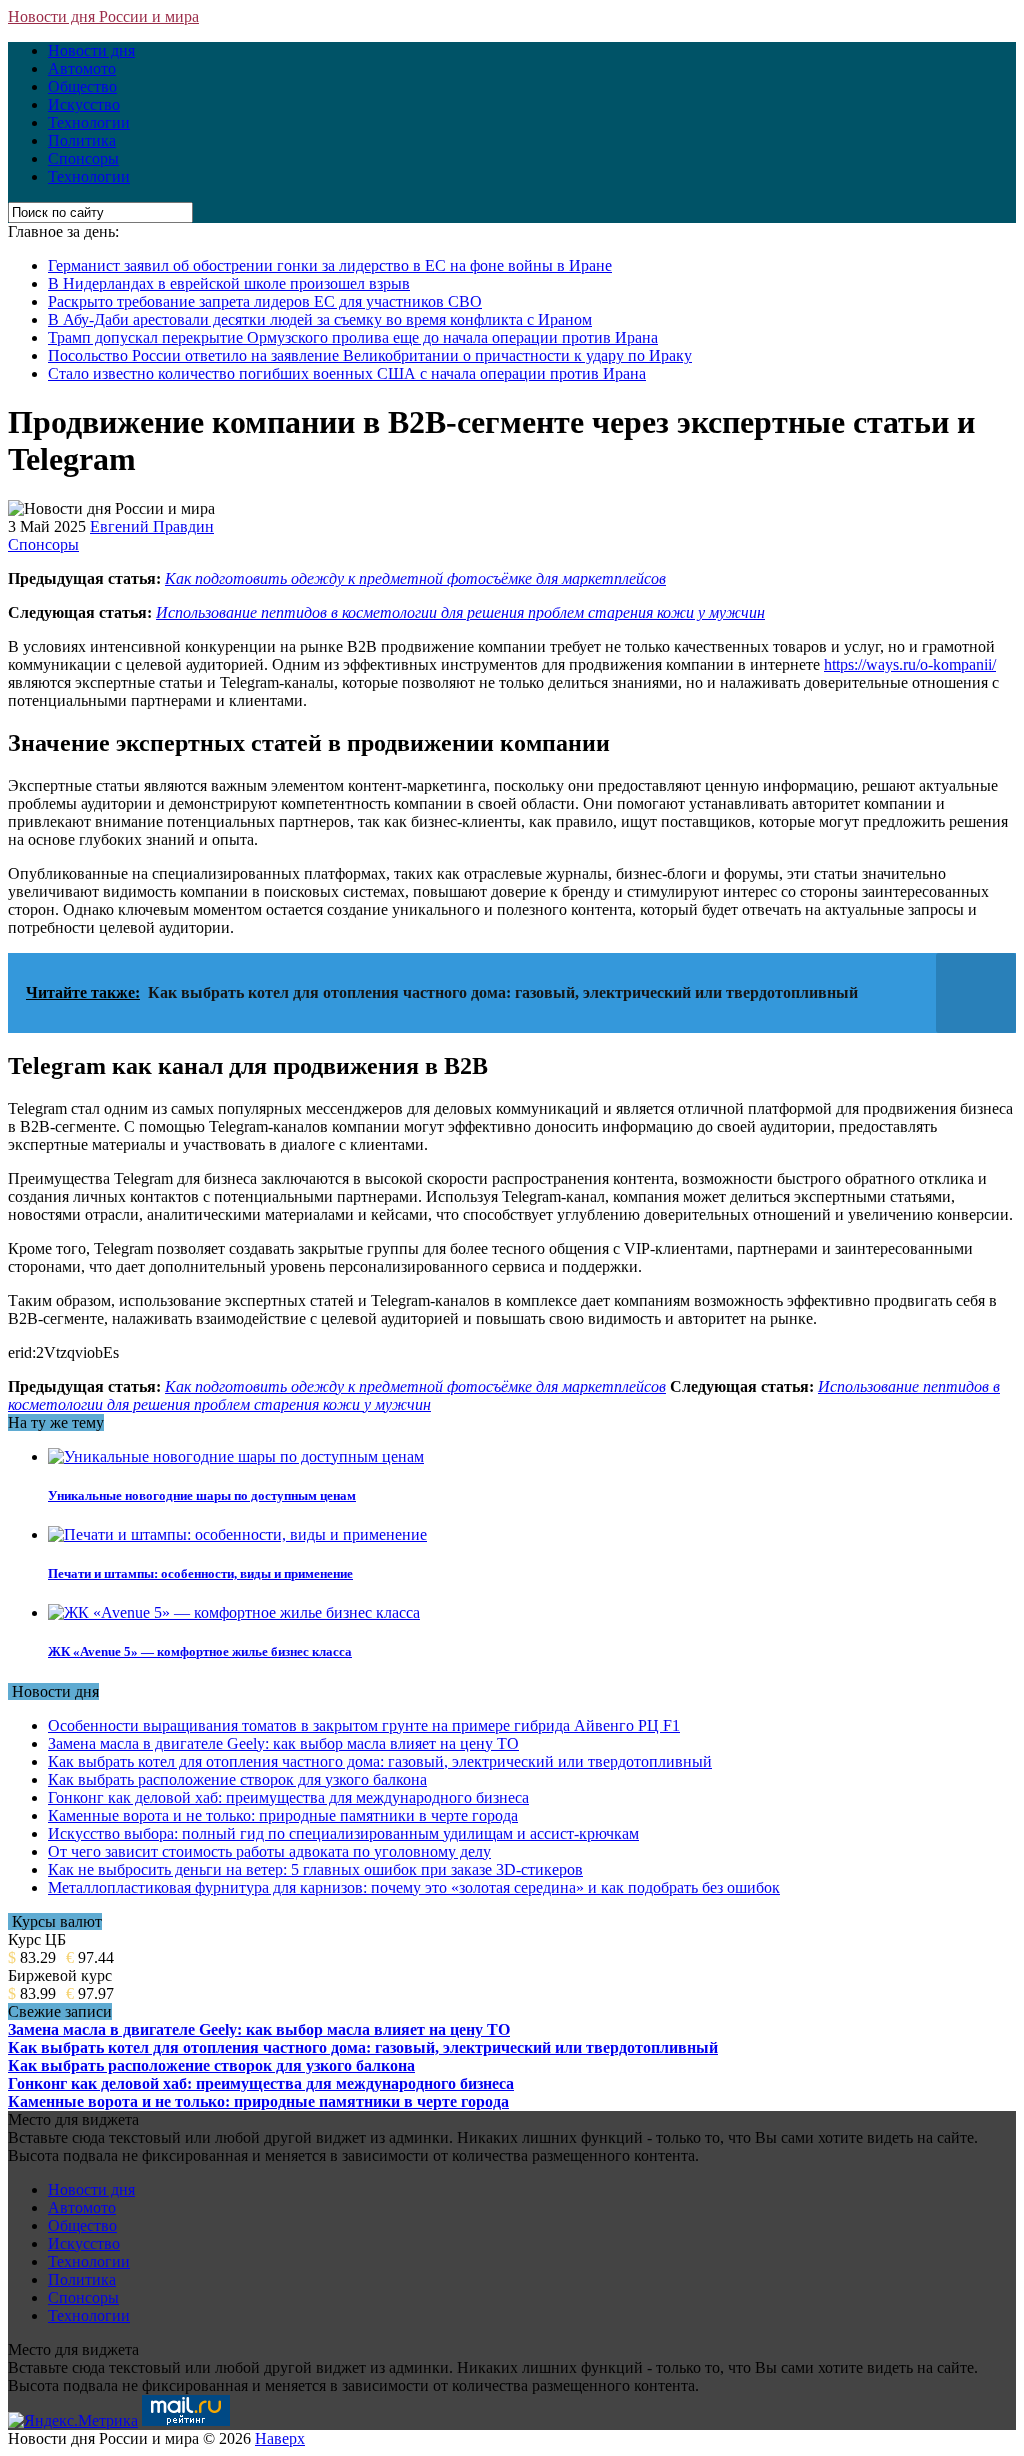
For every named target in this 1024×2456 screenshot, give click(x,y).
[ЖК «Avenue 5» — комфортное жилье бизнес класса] (234, 1612)
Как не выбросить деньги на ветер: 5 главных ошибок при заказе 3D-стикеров (315, 1869)
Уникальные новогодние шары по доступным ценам (202, 1495)
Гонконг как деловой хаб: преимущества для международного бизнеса (288, 1797)
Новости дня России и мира (103, 16)
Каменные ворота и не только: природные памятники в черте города (283, 1815)
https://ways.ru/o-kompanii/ (910, 664)
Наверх (280, 2438)
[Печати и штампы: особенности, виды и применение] (237, 1534)
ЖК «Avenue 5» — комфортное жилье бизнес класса (200, 1651)
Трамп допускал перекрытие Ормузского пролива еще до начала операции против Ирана (353, 337)
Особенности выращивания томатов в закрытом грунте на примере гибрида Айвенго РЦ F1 (364, 1725)
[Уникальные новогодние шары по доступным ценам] (236, 1456)
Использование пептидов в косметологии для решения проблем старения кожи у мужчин (460, 612)
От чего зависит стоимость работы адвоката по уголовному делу (269, 1851)
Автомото (82, 68)
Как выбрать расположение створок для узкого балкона (237, 1779)
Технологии (89, 122)
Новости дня (91, 50)
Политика (82, 140)
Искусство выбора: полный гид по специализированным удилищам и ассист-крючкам (343, 1833)
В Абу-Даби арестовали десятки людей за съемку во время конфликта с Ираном (320, 319)
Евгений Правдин (152, 526)
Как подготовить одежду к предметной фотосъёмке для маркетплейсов (415, 578)
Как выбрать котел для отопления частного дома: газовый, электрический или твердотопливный (380, 1761)
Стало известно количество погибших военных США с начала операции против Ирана (347, 373)
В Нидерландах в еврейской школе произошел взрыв (229, 283)
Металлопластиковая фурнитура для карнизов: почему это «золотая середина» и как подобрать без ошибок (414, 1887)
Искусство (84, 104)
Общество (82, 86)
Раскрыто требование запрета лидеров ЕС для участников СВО (265, 301)
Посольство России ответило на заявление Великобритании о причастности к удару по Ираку (370, 355)
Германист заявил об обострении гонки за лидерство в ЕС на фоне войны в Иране (330, 265)
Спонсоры (83, 158)
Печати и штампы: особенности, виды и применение (200, 1573)
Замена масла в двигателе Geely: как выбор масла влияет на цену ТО (283, 1743)
